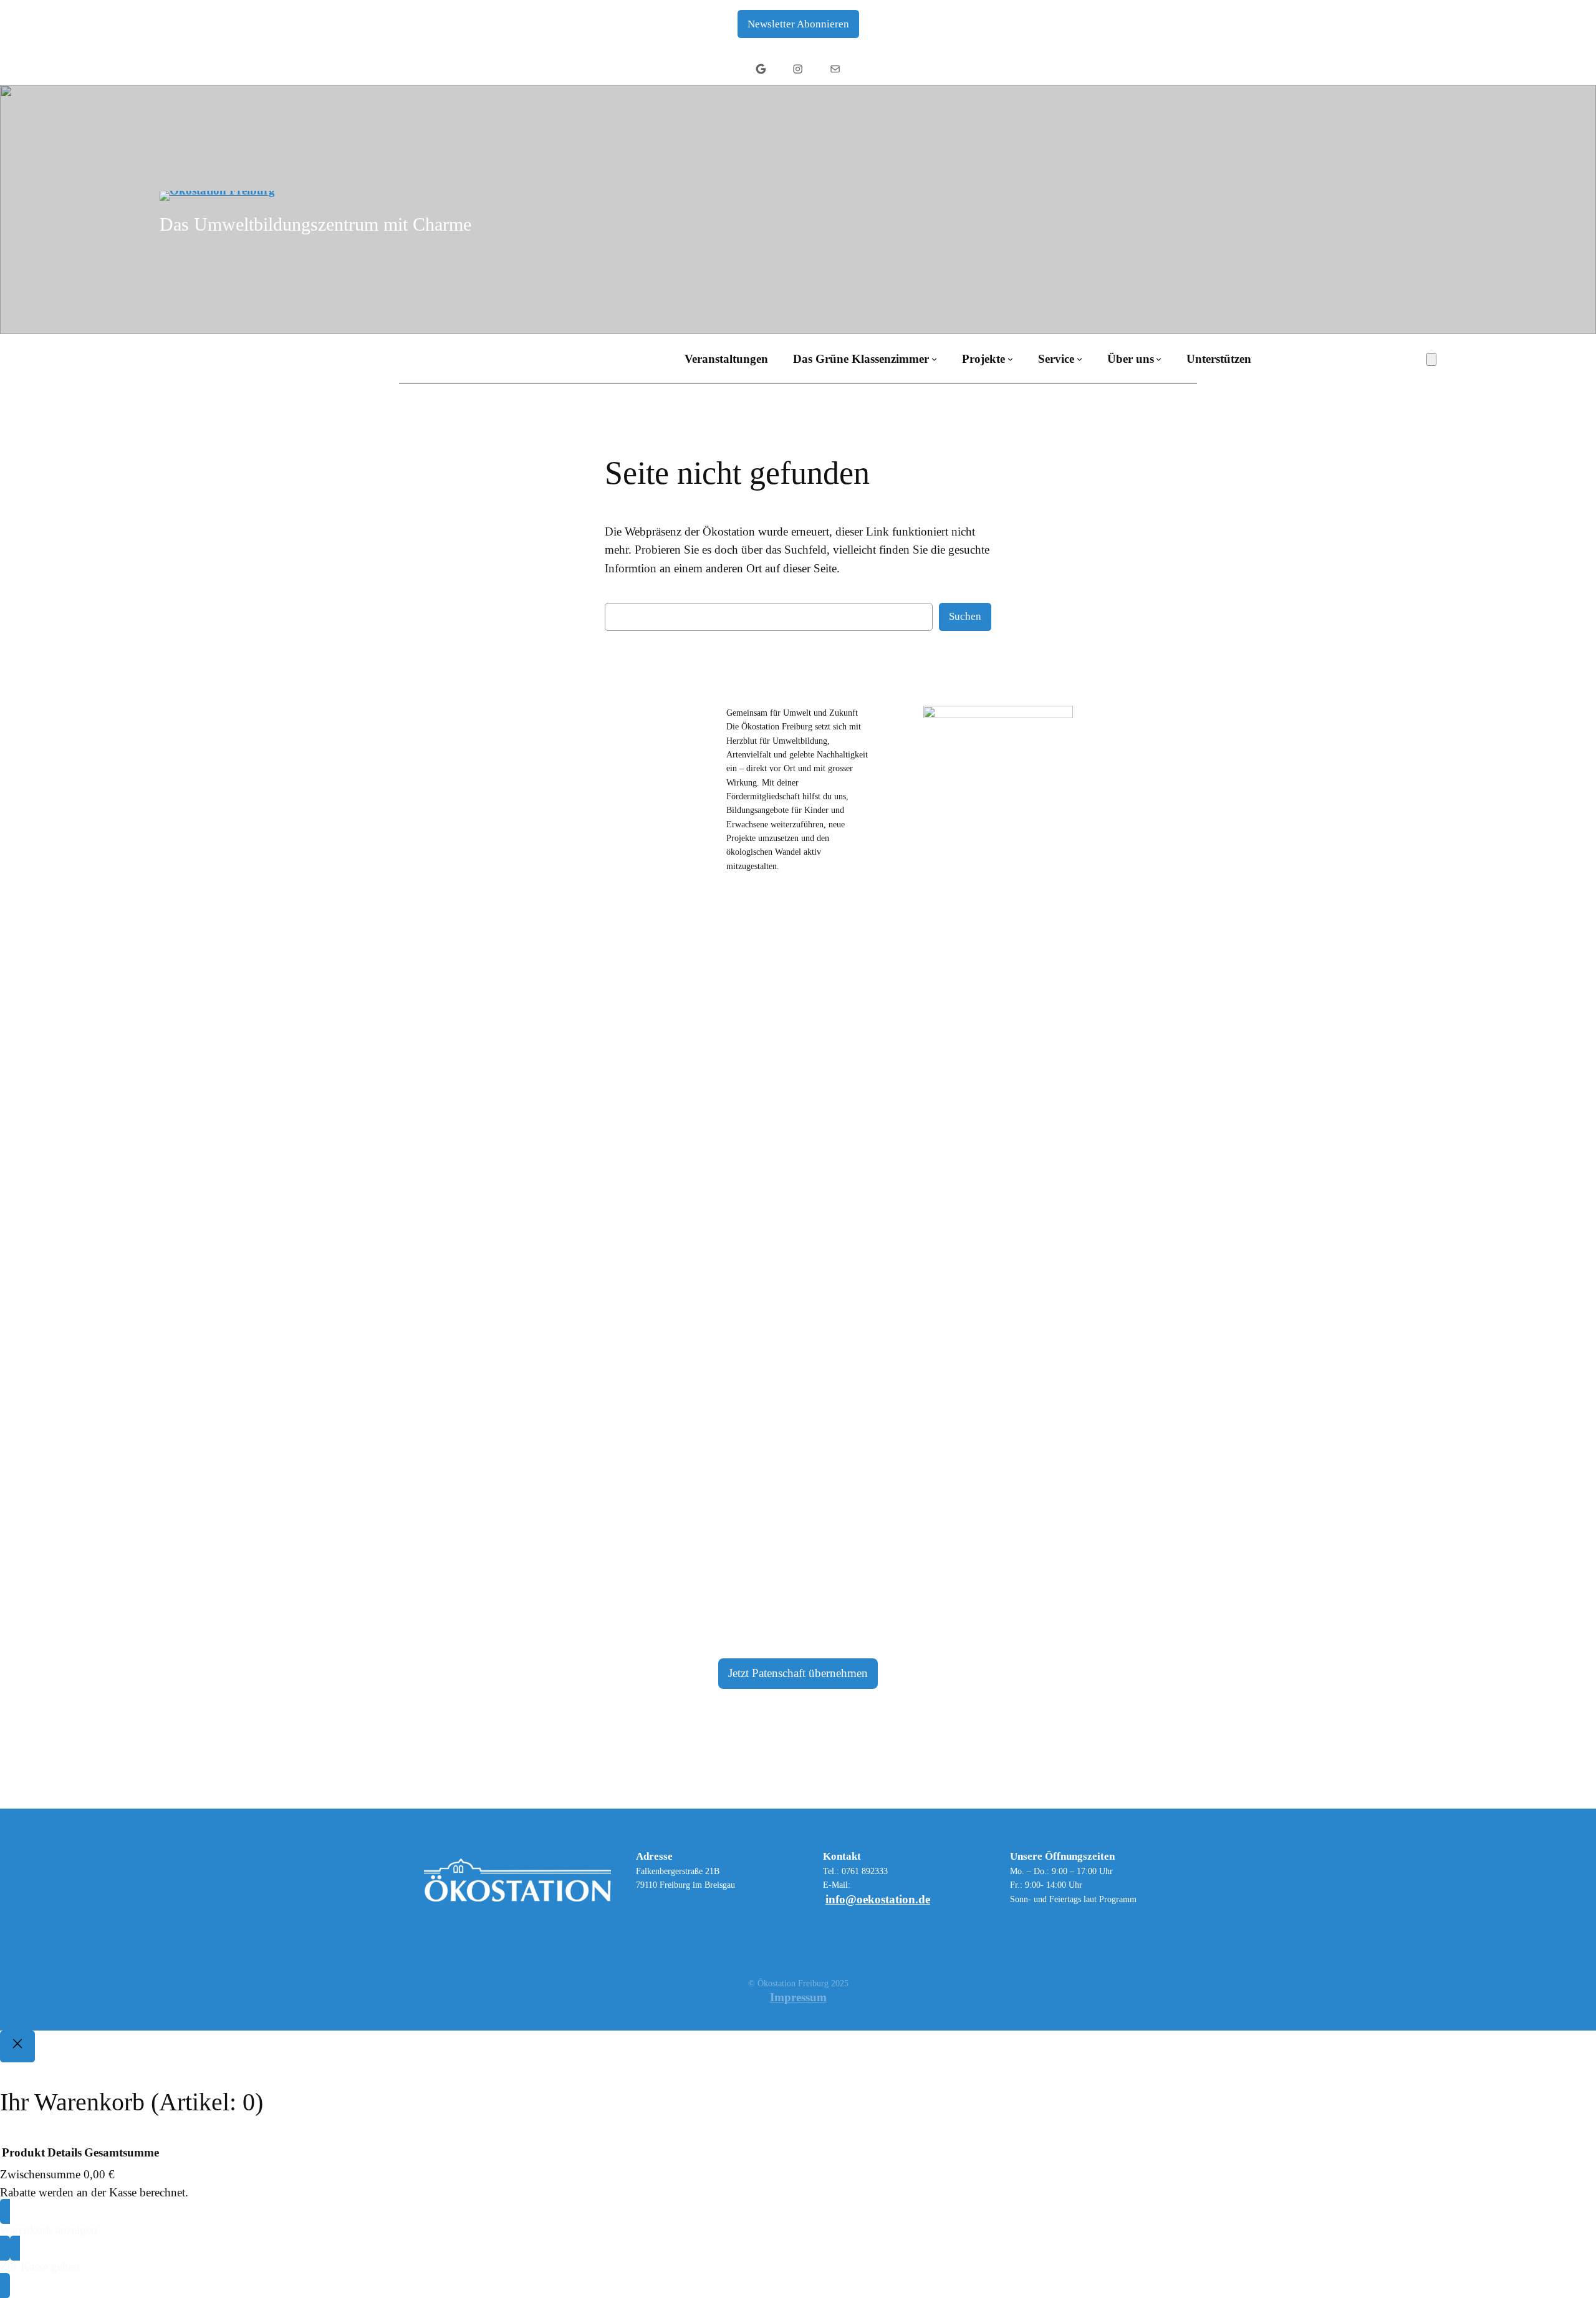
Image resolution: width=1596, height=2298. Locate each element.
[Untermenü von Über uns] (1159, 359)
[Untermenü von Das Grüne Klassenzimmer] (934, 359)
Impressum (798, 1997)
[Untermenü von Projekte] (1010, 359)
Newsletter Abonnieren (798, 24)
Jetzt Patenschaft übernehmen (798, 1673)
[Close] (17, 2047)
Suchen (965, 616)
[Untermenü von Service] (1079, 359)
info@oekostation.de (878, 1899)
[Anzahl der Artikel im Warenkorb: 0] (1431, 359)
